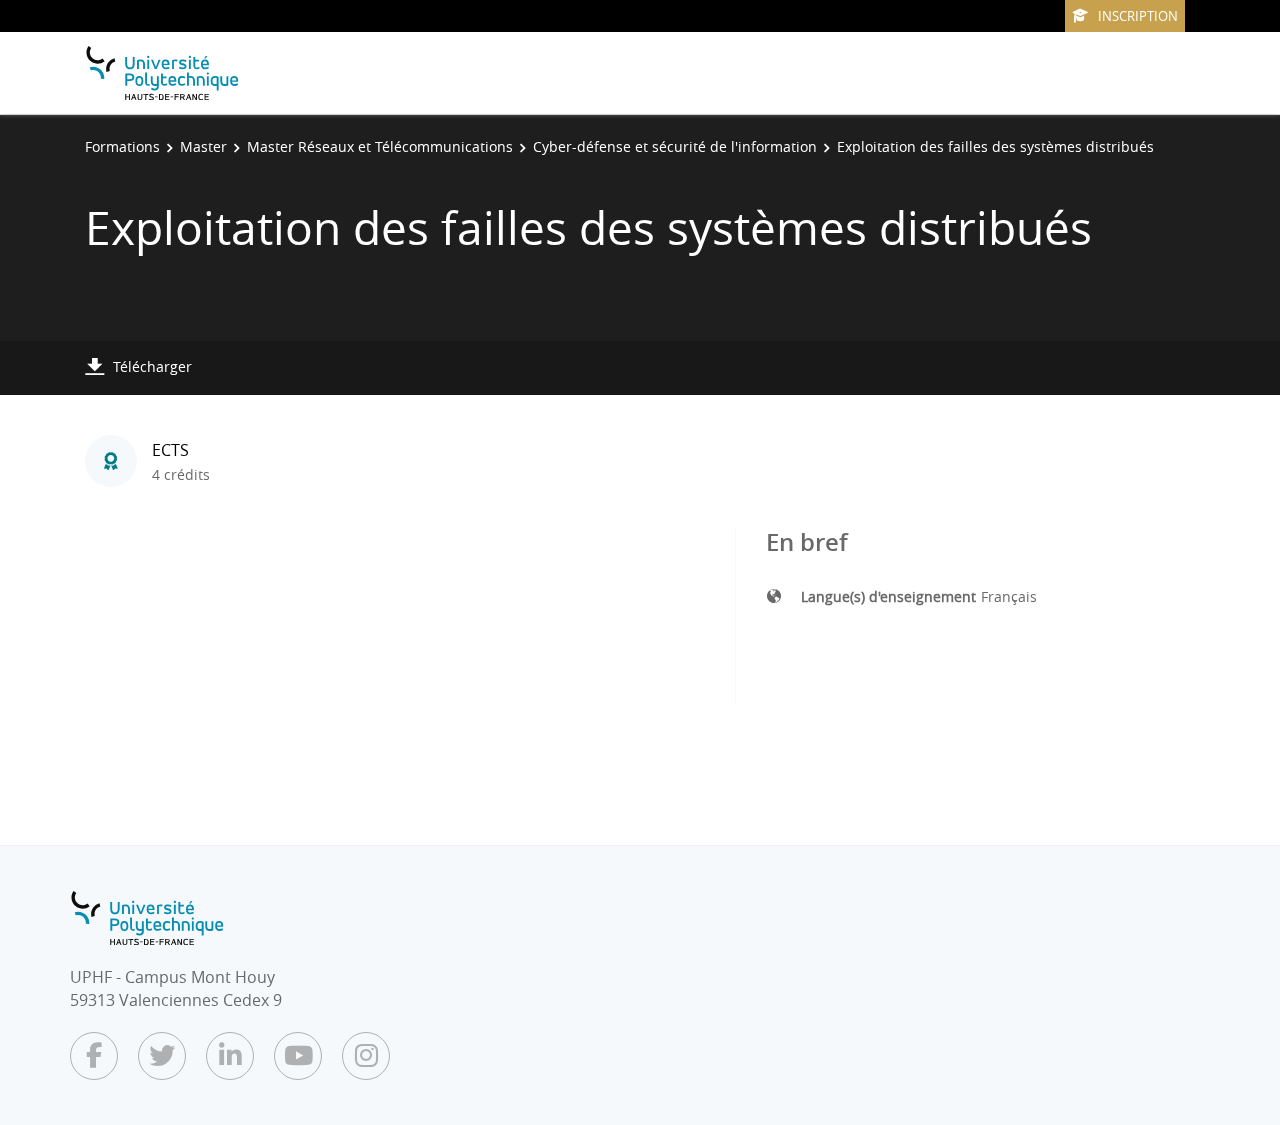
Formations (122, 146)
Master (203, 146)
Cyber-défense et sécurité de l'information (675, 146)
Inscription (1138, 16)
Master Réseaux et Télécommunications (380, 146)
